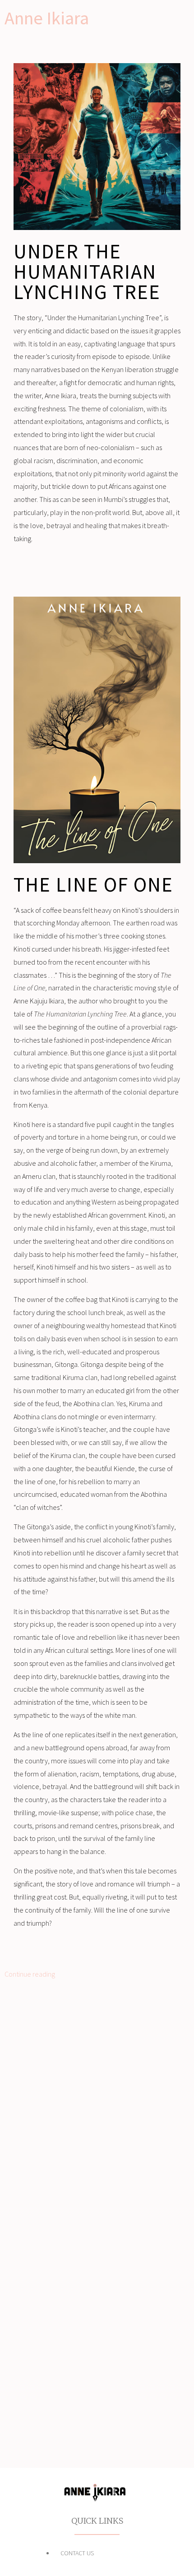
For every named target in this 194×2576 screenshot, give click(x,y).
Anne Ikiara (47, 18)
